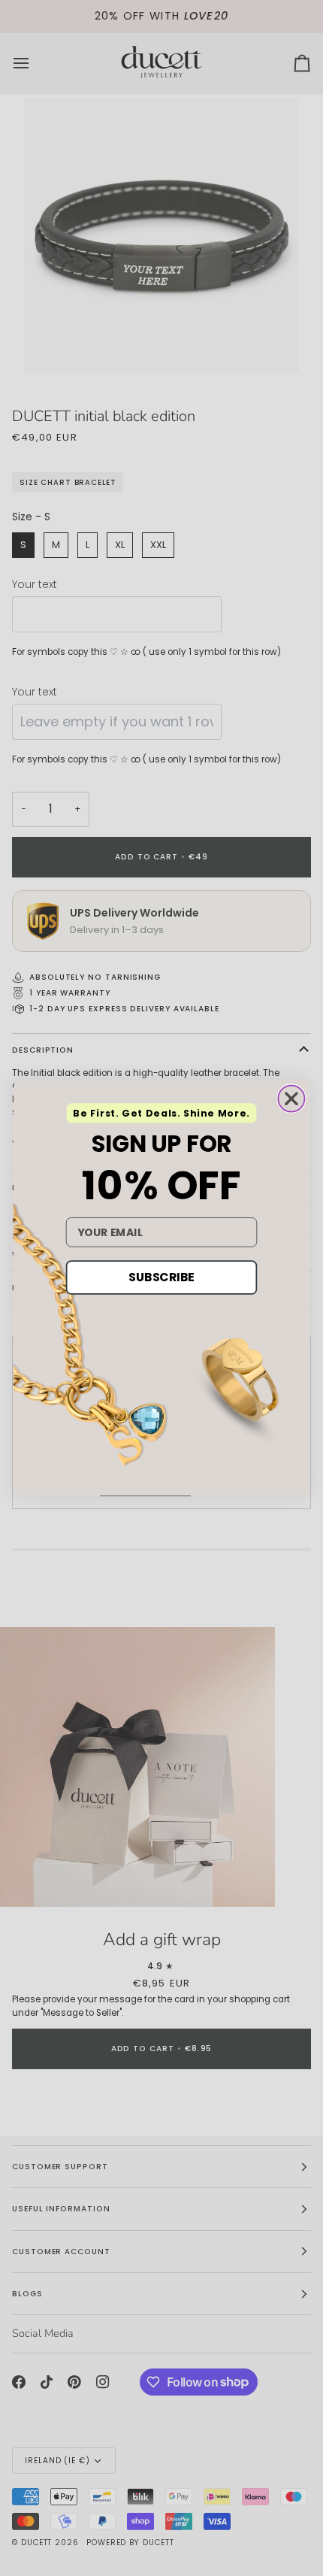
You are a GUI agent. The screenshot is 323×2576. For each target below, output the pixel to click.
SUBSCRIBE (161, 1277)
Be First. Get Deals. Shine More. (161, 1114)
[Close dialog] (291, 1099)
